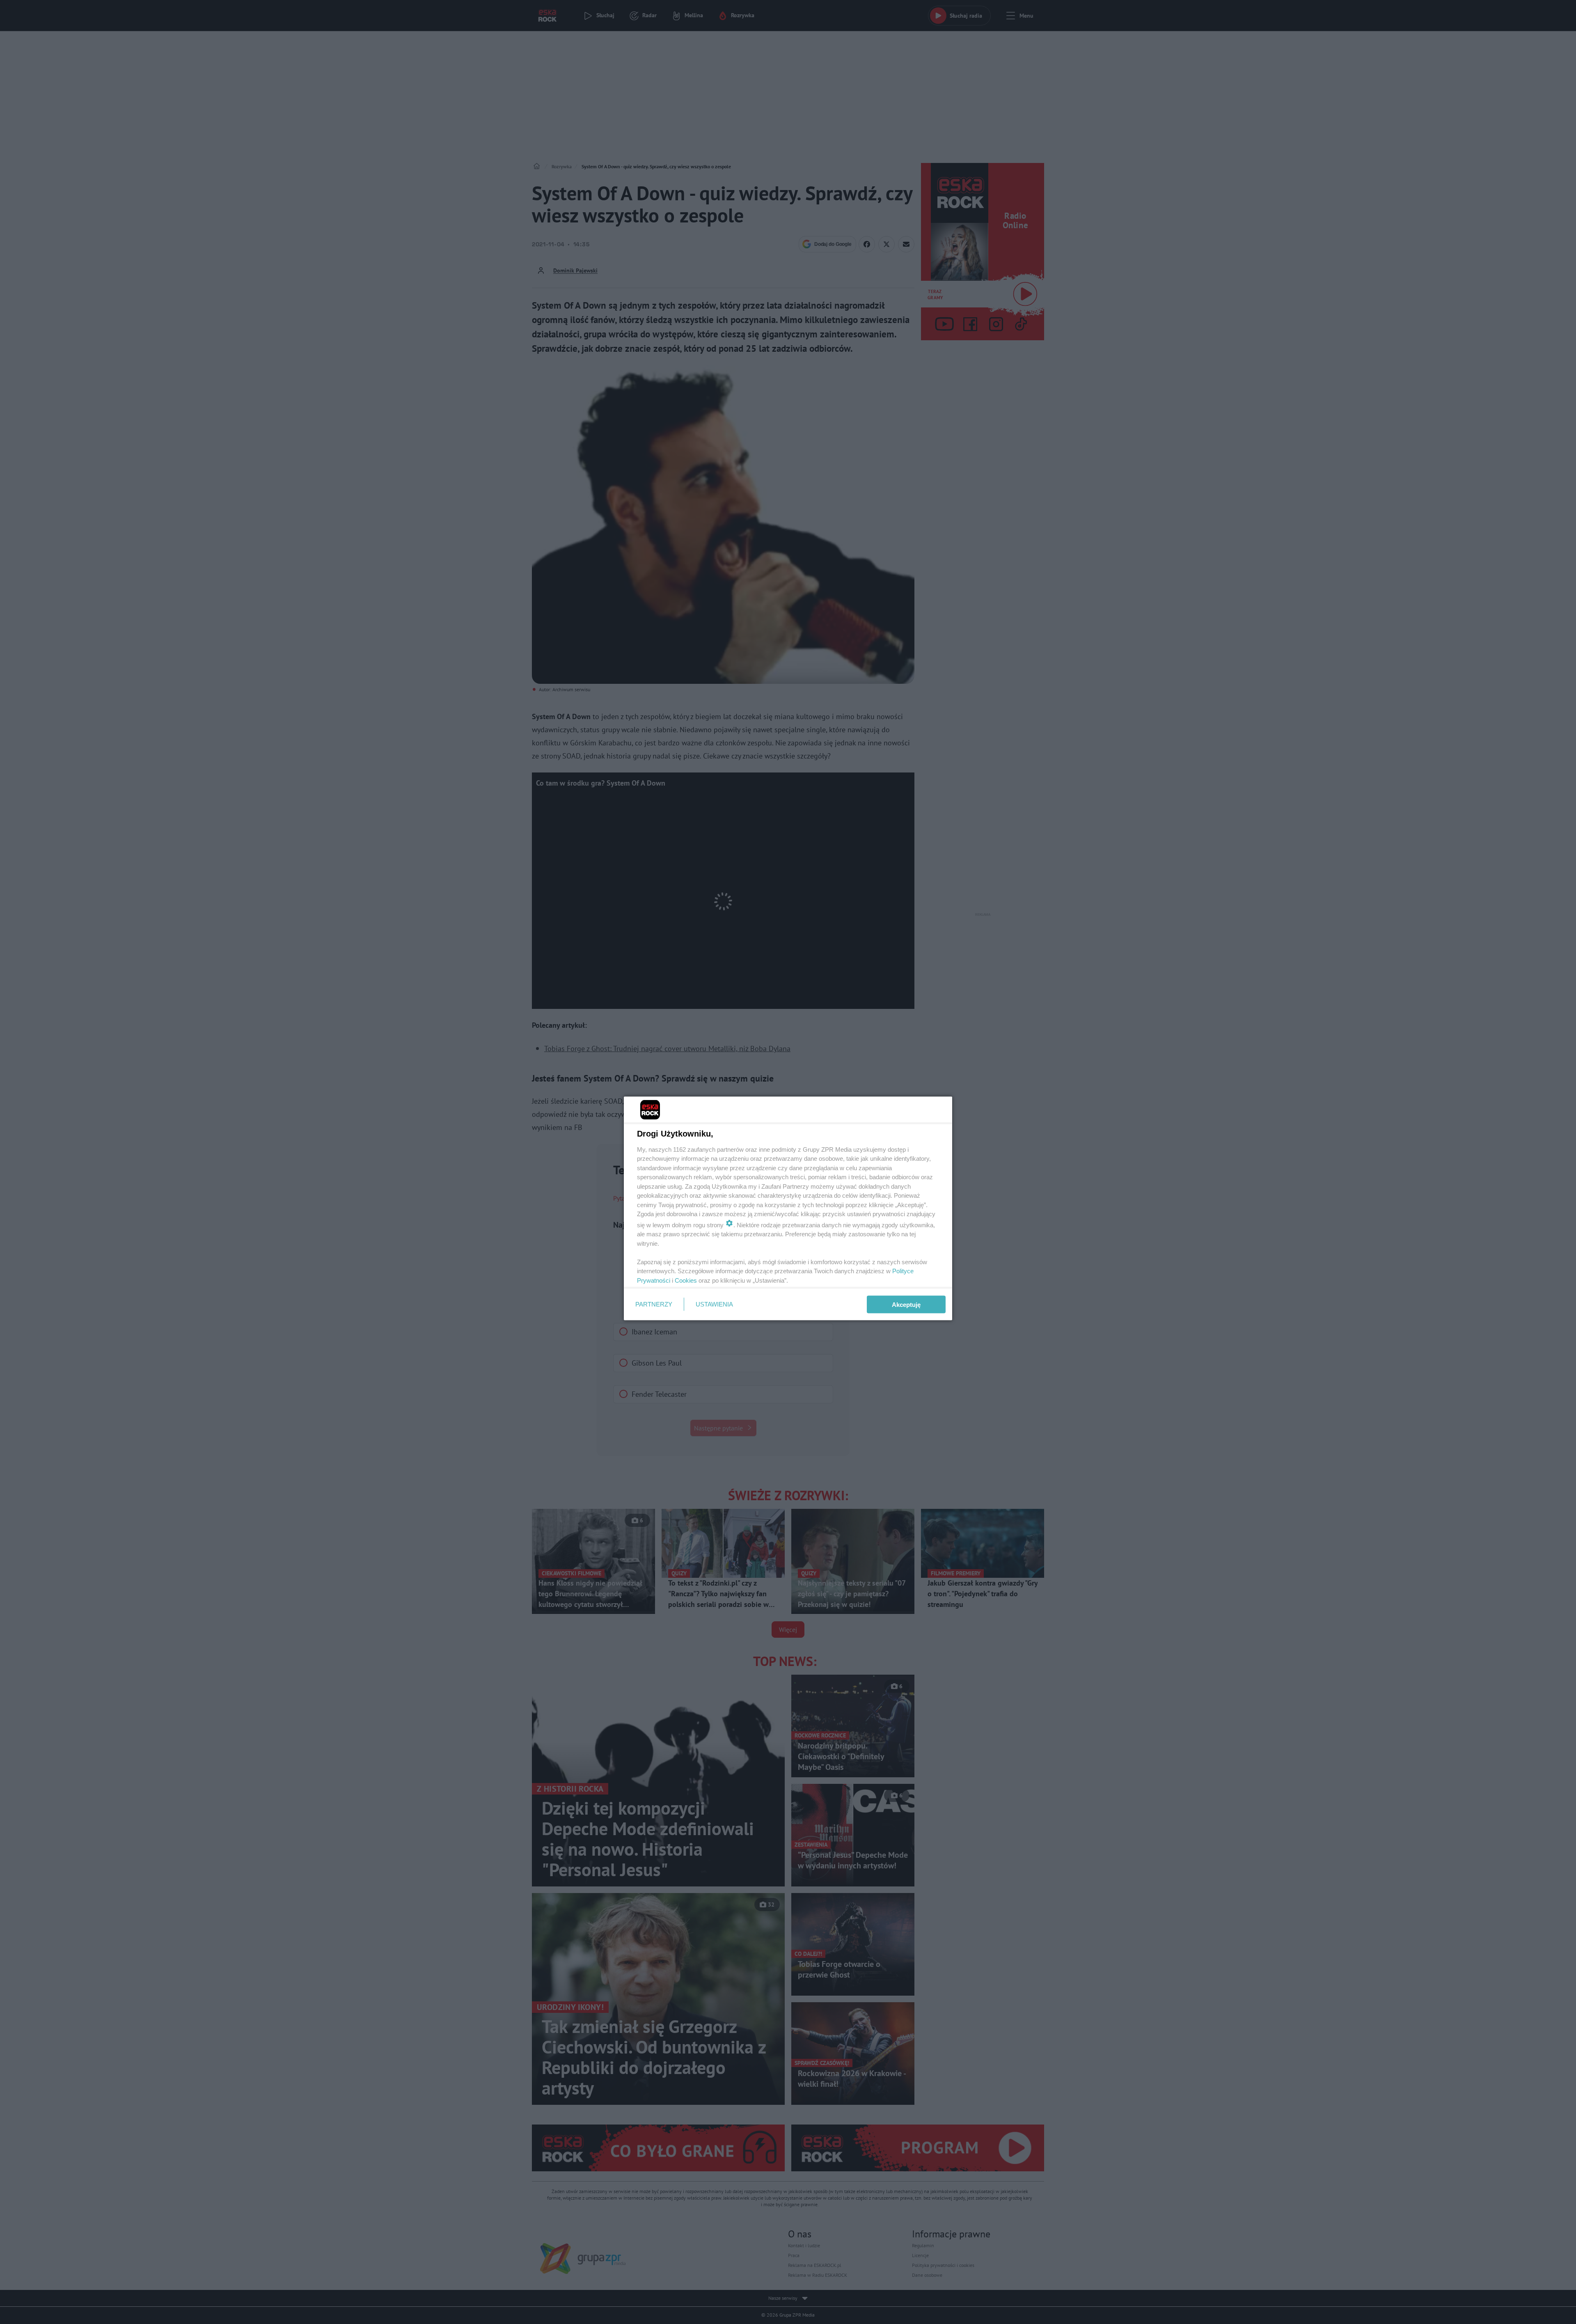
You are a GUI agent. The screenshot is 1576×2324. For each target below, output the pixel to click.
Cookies (686, 1280)
